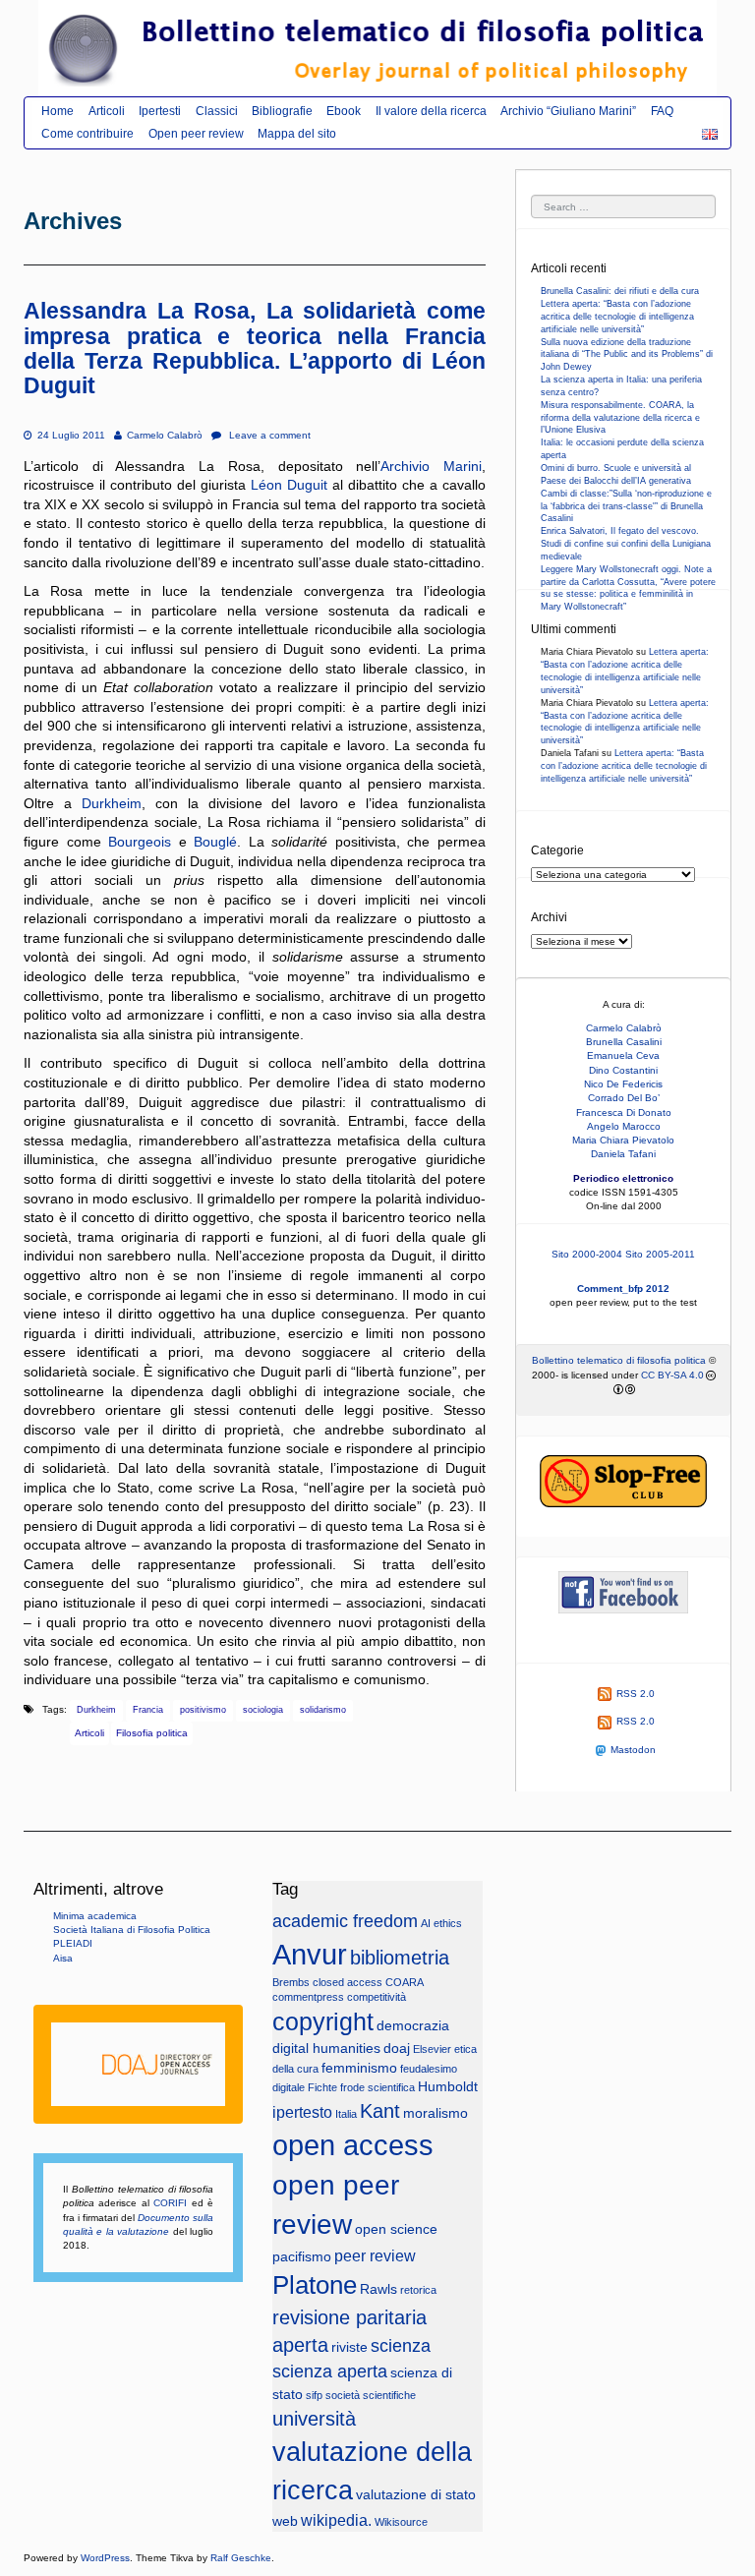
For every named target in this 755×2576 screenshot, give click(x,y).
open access (353, 2145)
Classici (217, 111)
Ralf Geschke (241, 2558)
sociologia (263, 1710)
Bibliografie (282, 111)
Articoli (107, 111)
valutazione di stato (416, 2495)
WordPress (105, 2558)
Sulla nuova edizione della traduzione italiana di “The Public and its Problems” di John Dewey (627, 355)
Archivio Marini (431, 466)
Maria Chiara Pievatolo (623, 1140)
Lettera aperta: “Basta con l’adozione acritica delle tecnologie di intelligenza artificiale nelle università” (617, 317)
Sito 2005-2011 (660, 1254)
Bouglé (215, 842)
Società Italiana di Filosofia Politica (132, 1930)
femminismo (359, 2068)
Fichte (322, 2087)
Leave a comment (268, 435)
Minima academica (95, 1916)
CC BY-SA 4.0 (672, 1375)
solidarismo (323, 1710)
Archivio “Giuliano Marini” (568, 111)
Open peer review (196, 134)
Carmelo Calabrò (164, 435)
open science (396, 2229)
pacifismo (302, 2257)
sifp (314, 2395)
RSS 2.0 (636, 1694)
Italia (346, 2114)
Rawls (378, 2289)
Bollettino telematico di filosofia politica (619, 1360)
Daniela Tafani (623, 1154)
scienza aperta (330, 2371)
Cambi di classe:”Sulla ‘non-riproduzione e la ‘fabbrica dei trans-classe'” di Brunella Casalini (626, 506)
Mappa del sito (297, 134)
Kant (380, 2111)
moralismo (436, 2113)
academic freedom (345, 1921)
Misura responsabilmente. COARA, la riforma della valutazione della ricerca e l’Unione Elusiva (620, 418)
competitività (377, 1997)
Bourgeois (140, 842)
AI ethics (441, 1923)
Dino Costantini (623, 1070)
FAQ (662, 111)
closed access (348, 1982)
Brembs (291, 1982)
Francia (148, 1710)
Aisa (63, 1958)
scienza (401, 2346)
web (285, 2521)
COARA (405, 1982)
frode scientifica (377, 2087)
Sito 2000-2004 (587, 1254)
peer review (375, 2255)
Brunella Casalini (624, 1042)
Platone (315, 2285)
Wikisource (401, 2522)
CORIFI (170, 2203)
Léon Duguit (289, 485)
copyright (323, 2022)
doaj (397, 2049)
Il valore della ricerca (431, 111)
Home (58, 111)
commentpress (308, 1997)
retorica (418, 2290)
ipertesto (302, 2112)
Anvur (310, 1955)
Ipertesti (160, 111)
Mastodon (633, 1750)
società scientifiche (371, 2395)
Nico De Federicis (623, 1084)
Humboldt (448, 2087)
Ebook (344, 111)
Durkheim (112, 803)
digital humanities (326, 2049)
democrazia (413, 2026)
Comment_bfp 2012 (623, 1288)
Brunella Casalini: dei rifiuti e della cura (620, 291)
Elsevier (432, 2049)
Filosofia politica (152, 1733)
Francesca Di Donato (624, 1112)
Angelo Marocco (624, 1126)
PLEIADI (73, 1943)
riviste (349, 2347)
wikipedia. (336, 2520)
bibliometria (400, 1958)
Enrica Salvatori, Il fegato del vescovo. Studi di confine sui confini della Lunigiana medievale (626, 544)
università (314, 2419)
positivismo (203, 1710)
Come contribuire (87, 134)
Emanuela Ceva (623, 1055)
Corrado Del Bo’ (624, 1098)
